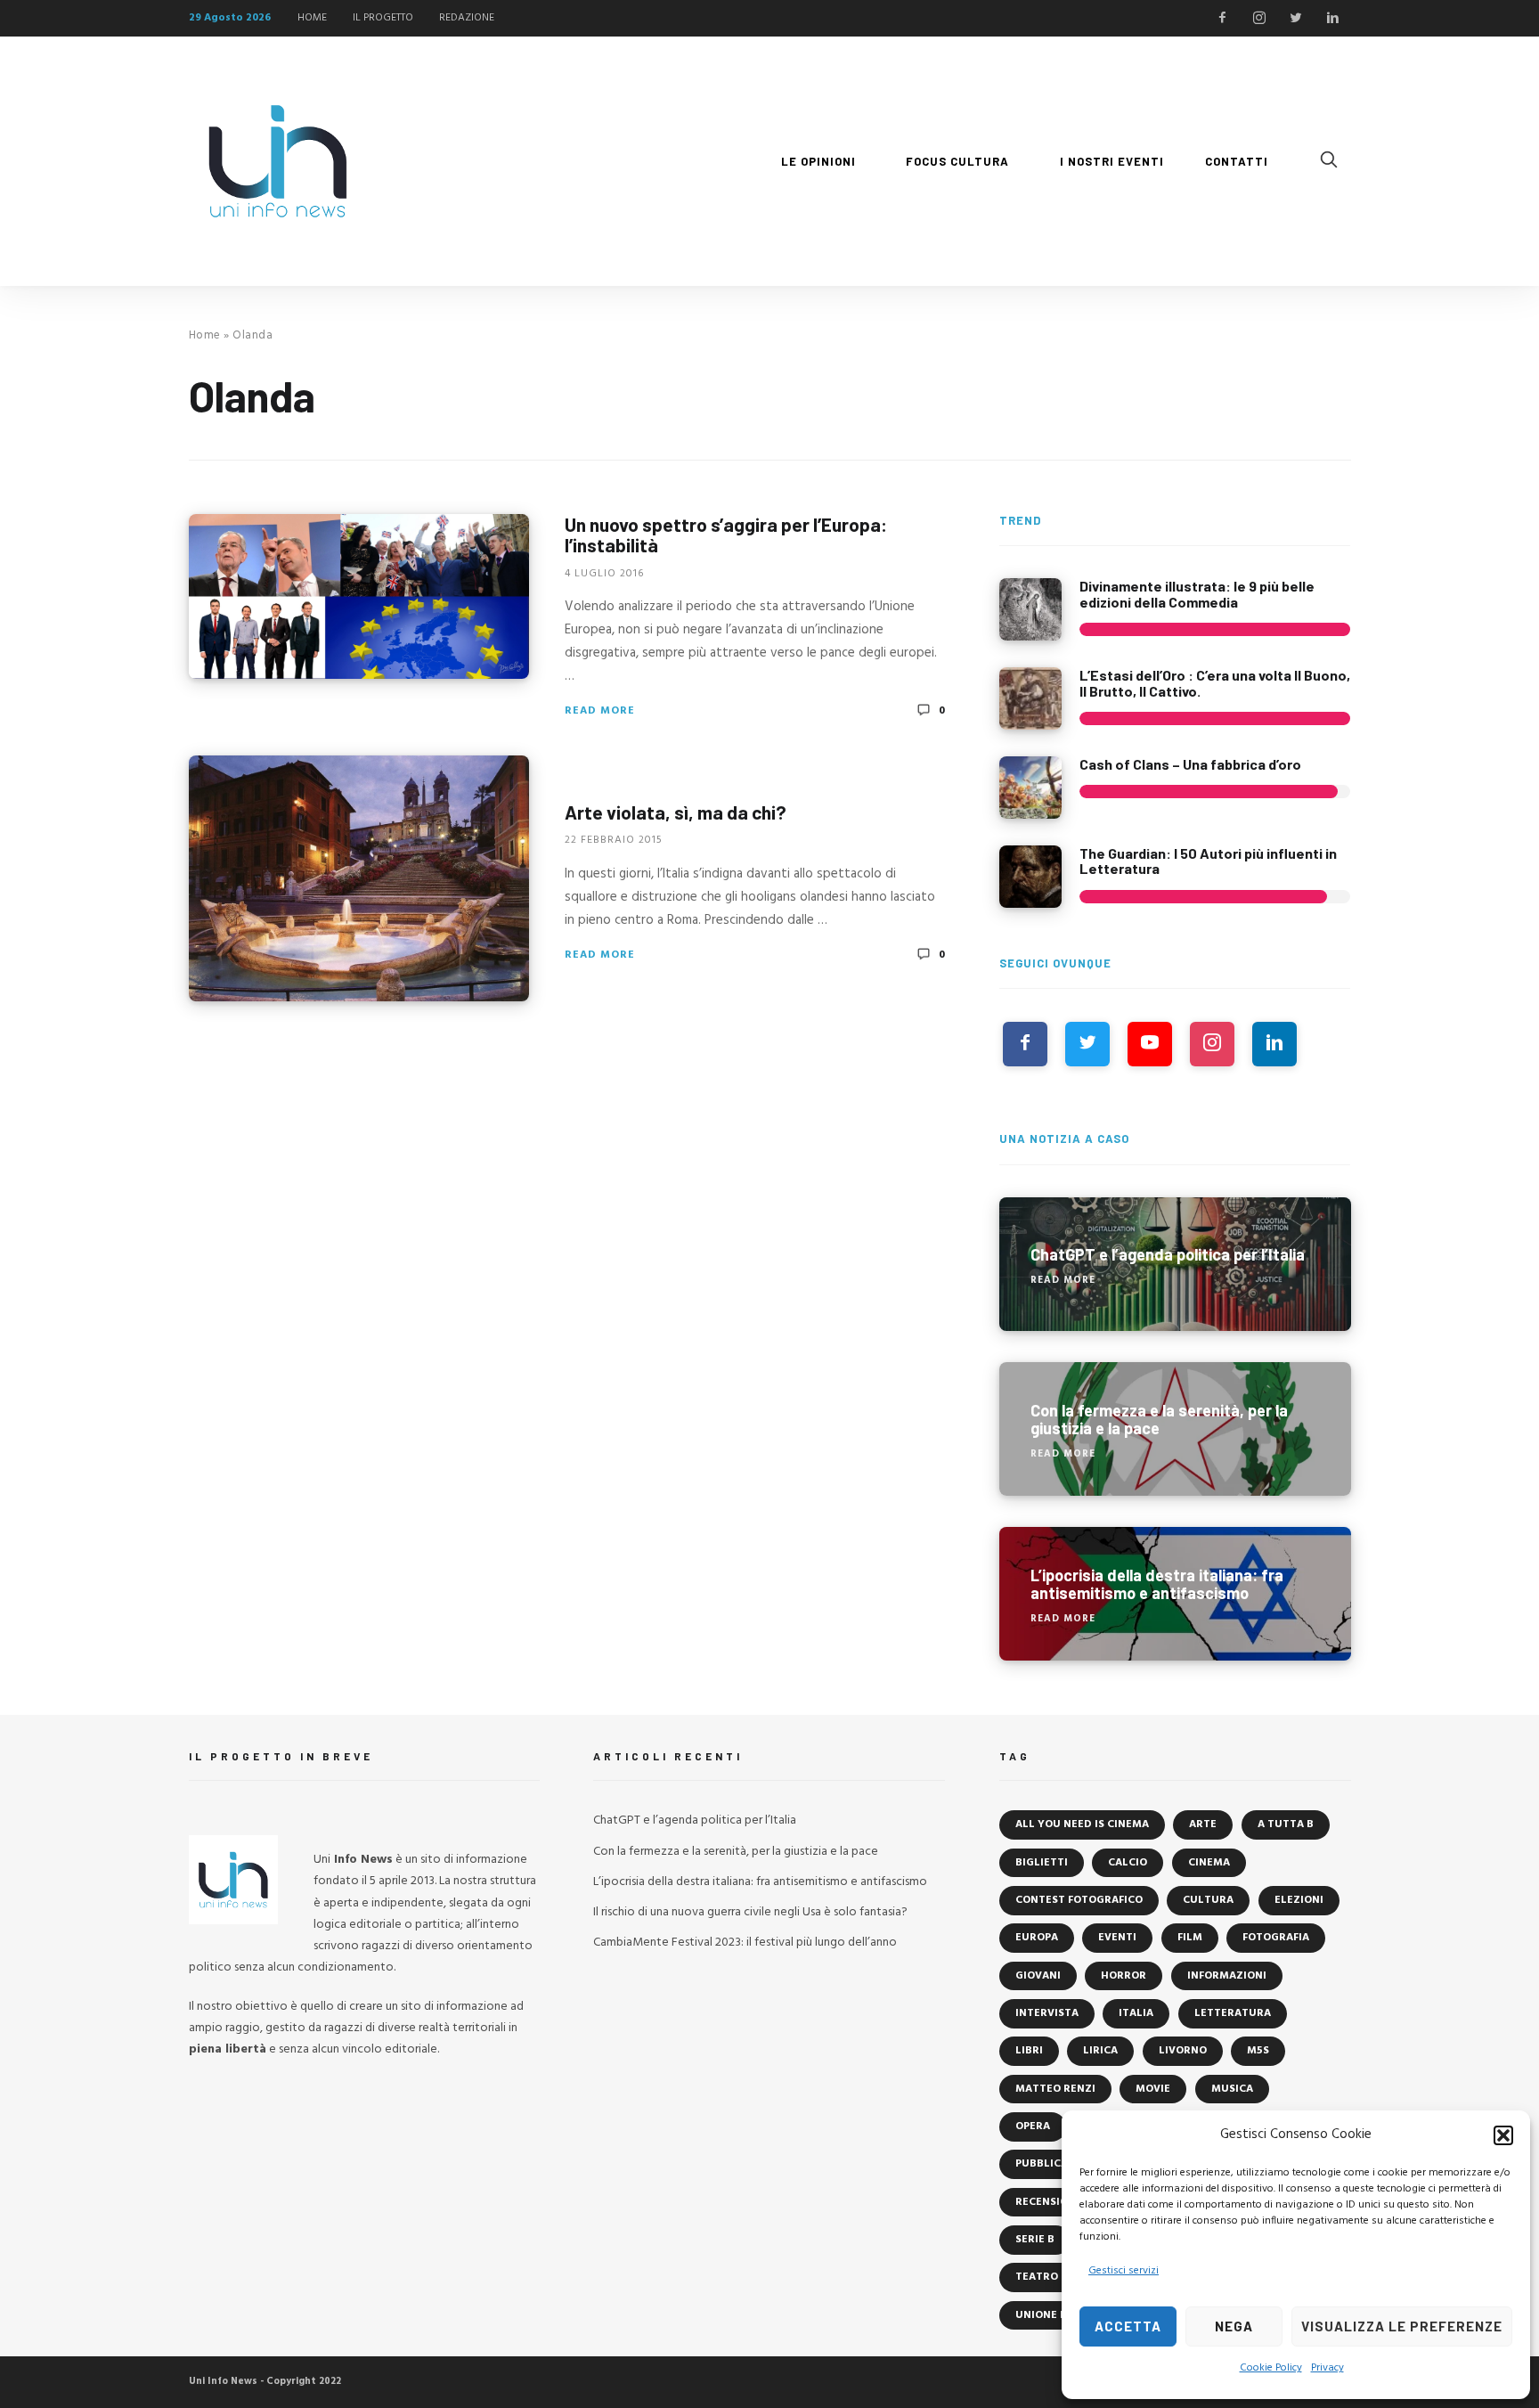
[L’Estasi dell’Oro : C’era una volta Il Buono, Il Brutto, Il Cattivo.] (1030, 698)
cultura (1208, 1900)
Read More (600, 711)
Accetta (1128, 2326)
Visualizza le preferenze (1402, 2326)
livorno (1183, 2051)
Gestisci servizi (1124, 2271)
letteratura (1233, 2013)
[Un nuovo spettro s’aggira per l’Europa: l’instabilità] (359, 596)
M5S (1258, 2051)
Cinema (1209, 1863)
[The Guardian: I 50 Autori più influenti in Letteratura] (1030, 877)
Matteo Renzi (1055, 2089)
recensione (1049, 2202)
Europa (1037, 1938)
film (1190, 1938)
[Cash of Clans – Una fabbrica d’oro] (1030, 788)
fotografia (1276, 1938)
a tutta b (1286, 1824)
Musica (1232, 2089)
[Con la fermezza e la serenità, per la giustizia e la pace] (1175, 1429)
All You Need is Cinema (1082, 1824)
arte (1203, 1824)
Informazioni (1227, 1976)
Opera (1033, 2126)
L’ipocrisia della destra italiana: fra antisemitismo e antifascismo (760, 1882)
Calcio (1128, 1863)
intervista (1047, 2013)
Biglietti (1042, 1863)
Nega (1234, 2326)
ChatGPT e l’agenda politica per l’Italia (695, 1820)
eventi (1117, 1938)
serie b (1035, 2240)
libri (1029, 2051)
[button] (1503, 2135)
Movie (1153, 2089)
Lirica (1100, 2051)
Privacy (1327, 2368)
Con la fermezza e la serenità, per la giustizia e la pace (736, 1852)
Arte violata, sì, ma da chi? (676, 812)
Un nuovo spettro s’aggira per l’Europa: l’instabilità (726, 535)
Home (205, 335)
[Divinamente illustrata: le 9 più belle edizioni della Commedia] (1030, 609)
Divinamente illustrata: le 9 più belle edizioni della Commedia (1197, 594)
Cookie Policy (1271, 2368)
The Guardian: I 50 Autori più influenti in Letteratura (1208, 861)
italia (1136, 2013)
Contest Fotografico (1079, 1900)
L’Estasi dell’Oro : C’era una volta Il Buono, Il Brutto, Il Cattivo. (1215, 683)
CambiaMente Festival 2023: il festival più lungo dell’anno (745, 1943)
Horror (1124, 1976)
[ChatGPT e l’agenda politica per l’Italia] (1175, 1264)
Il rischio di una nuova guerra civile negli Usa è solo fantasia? (750, 1912)
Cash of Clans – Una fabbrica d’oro (1190, 764)
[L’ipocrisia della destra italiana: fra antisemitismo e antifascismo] (1175, 1594)
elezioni (1299, 1900)
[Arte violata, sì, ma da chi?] (359, 878)
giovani (1038, 1976)
